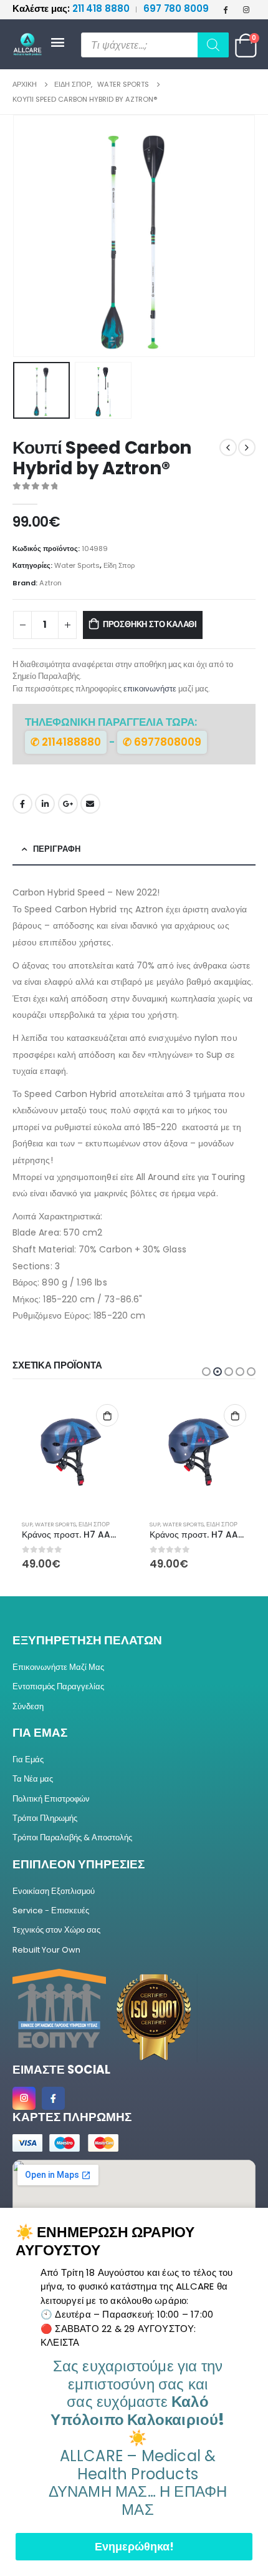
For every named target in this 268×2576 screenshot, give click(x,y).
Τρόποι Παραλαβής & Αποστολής (72, 1837)
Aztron (50, 583)
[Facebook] (226, 9)
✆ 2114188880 (66, 742)
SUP (27, 1524)
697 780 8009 (176, 8)
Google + (68, 804)
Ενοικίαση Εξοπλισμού (54, 1891)
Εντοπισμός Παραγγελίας (58, 1686)
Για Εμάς (28, 1759)
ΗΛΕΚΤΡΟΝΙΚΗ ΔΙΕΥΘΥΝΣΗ (90, 804)
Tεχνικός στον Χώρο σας (56, 1930)
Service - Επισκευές (51, 1910)
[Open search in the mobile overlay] (155, 45)
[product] (70, 1452)
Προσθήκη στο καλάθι (150, 624)
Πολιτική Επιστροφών (51, 1799)
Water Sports (77, 565)
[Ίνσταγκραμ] (246, 9)
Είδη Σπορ (119, 565)
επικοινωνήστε (150, 689)
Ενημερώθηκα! (134, 2546)
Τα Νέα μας (33, 1779)
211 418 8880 (72, 8)
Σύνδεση (28, 1706)
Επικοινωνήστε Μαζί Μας (58, 1667)
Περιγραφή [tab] (57, 849)
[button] (28, 236)
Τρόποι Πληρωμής (45, 1818)
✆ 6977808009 (162, 742)
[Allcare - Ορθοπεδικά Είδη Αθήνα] (31, 45)
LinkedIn (45, 804)
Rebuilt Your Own (46, 1950)
